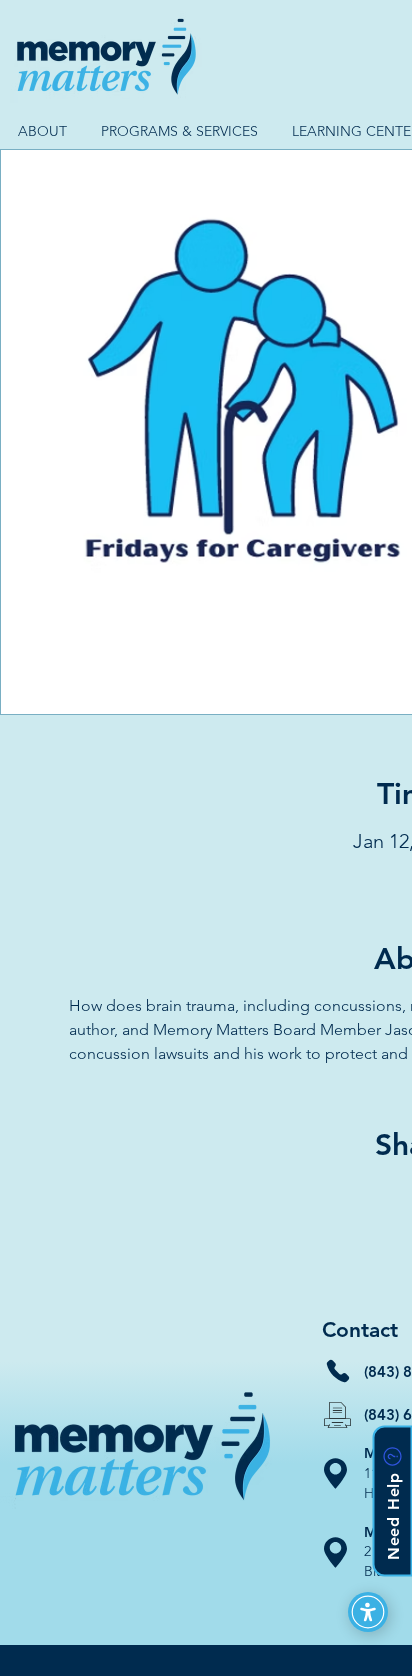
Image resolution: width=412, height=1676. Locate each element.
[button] (42, 131)
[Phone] (338, 1371)
